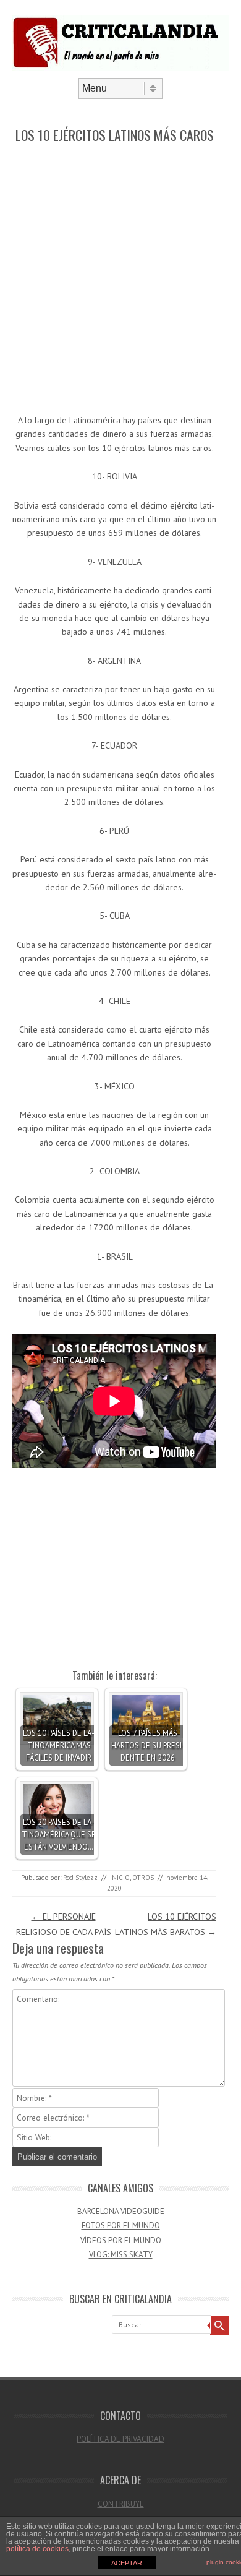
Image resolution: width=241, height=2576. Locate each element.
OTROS (143, 1878)
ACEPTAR (127, 2563)
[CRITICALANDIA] (120, 67)
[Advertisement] (120, 280)
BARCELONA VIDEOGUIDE (121, 2211)
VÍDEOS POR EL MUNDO (121, 2240)
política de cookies (37, 2549)
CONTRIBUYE (121, 2504)
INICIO (120, 1878)
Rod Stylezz (80, 1878)
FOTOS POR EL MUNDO (121, 2226)
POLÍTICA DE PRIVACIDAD (120, 2439)
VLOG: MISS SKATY (121, 2255)
